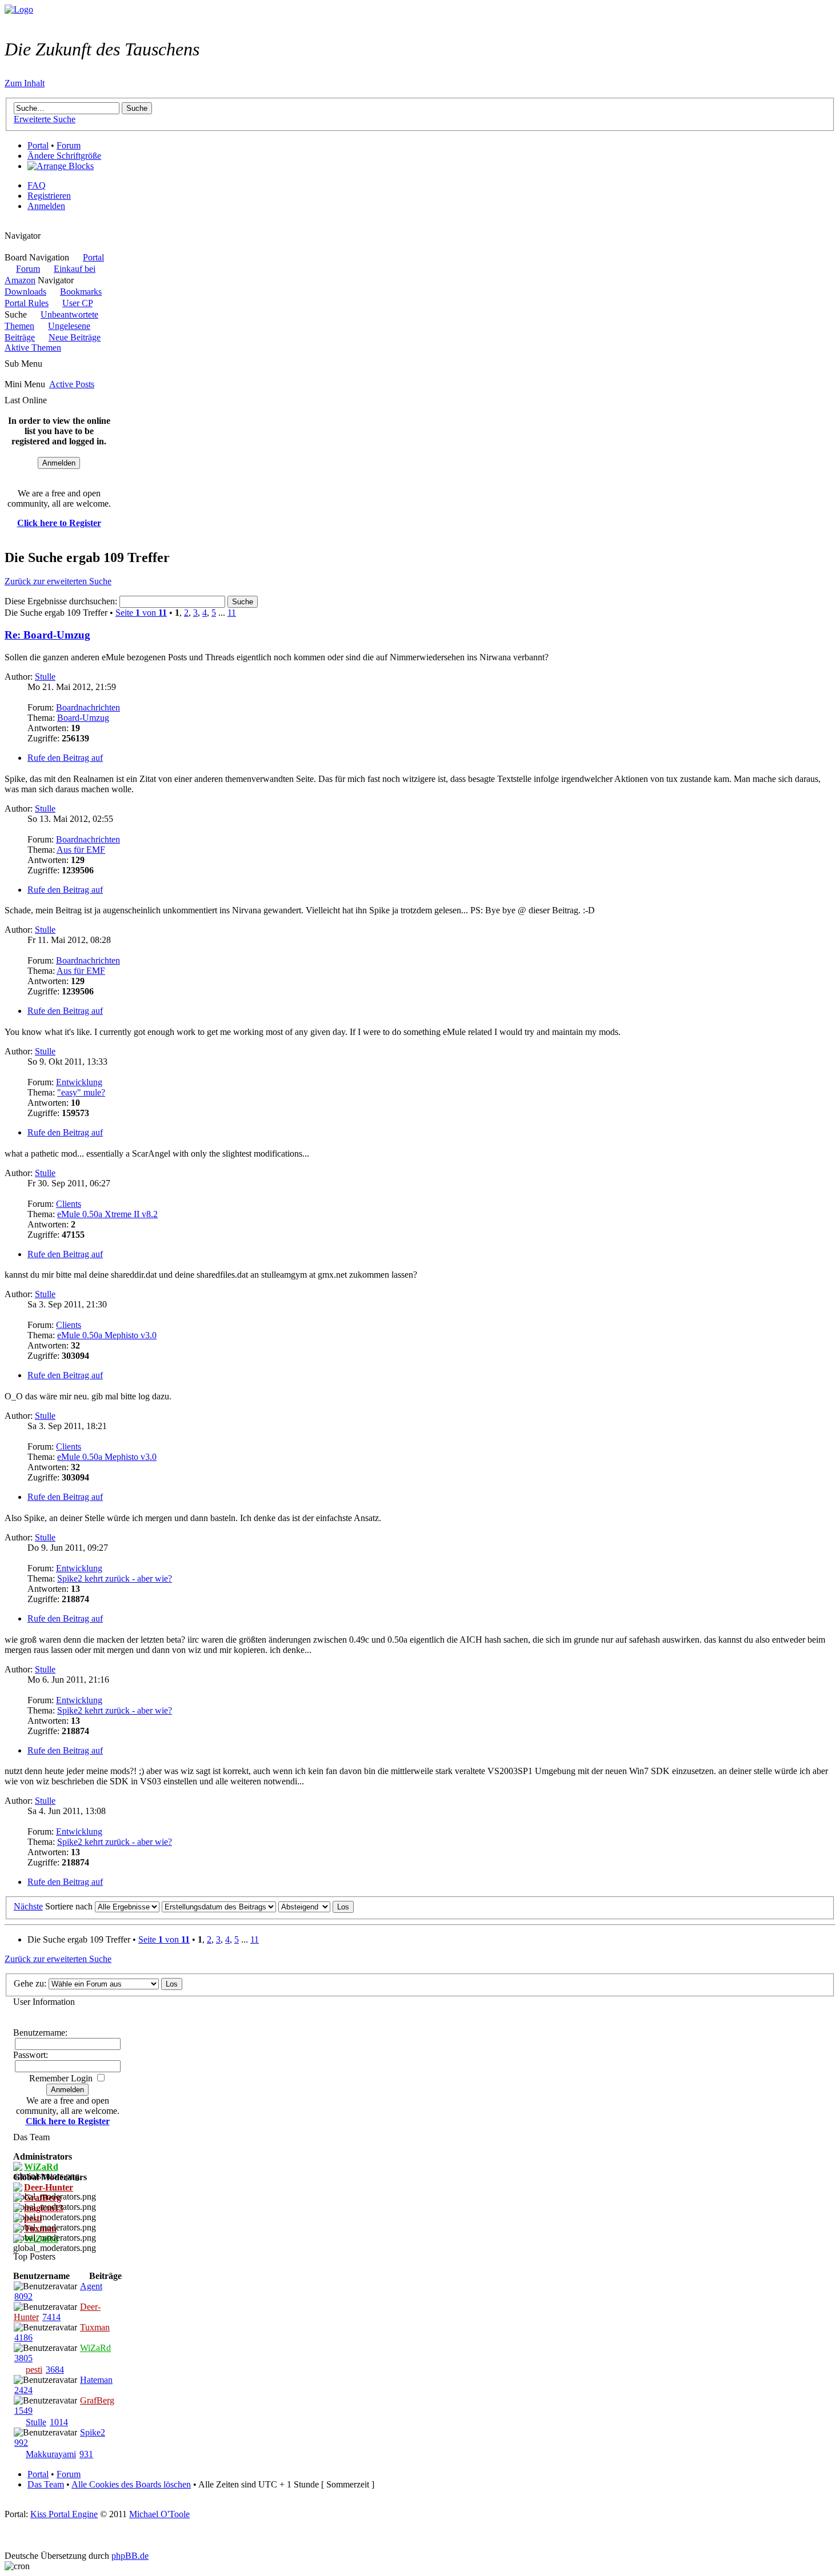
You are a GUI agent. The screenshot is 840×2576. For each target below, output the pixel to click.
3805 (23, 2358)
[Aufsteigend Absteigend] (316, 1906)
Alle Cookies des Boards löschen (131, 2484)
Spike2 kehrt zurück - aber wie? (115, 1578)
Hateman (96, 2380)
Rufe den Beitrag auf (65, 758)
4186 (23, 2338)
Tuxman (95, 2327)
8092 (23, 2296)
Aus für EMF (81, 850)
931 (86, 2454)
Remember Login (61, 2078)
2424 (23, 2390)
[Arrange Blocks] (61, 166)
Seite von (141, 613)
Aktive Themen (33, 348)
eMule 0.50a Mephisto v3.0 (107, 1335)
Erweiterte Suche (45, 119)
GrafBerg (97, 2400)
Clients (69, 1204)
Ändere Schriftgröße (64, 156)
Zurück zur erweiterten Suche (58, 581)
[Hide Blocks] (8, 225)
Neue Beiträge (75, 337)
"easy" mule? (81, 1092)
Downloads (25, 292)
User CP (77, 303)
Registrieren (49, 196)
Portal (38, 145)
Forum (69, 145)
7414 (51, 2317)
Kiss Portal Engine (64, 2514)
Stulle (45, 677)
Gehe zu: (30, 1983)
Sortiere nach (69, 1906)
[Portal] (19, 9)
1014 (59, 2422)
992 (21, 2443)
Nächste (28, 1906)
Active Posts (72, 384)
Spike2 (93, 2432)
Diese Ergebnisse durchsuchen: (62, 601)
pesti (34, 2370)
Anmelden (46, 206)
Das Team (46, 2484)
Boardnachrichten (88, 707)
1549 (23, 2411)
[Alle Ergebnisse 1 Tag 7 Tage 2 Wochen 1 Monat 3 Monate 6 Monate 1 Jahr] (126, 1906)
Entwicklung (79, 1082)
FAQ (37, 185)
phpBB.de (130, 2556)
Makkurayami (51, 2454)
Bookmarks (81, 292)
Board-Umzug (83, 718)
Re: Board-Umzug (47, 635)
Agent (91, 2286)
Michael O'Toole (159, 2514)
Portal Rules (27, 303)
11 (232, 613)
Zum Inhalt (25, 83)
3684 (55, 2370)
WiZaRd (95, 2348)
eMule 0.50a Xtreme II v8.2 (107, 1214)
